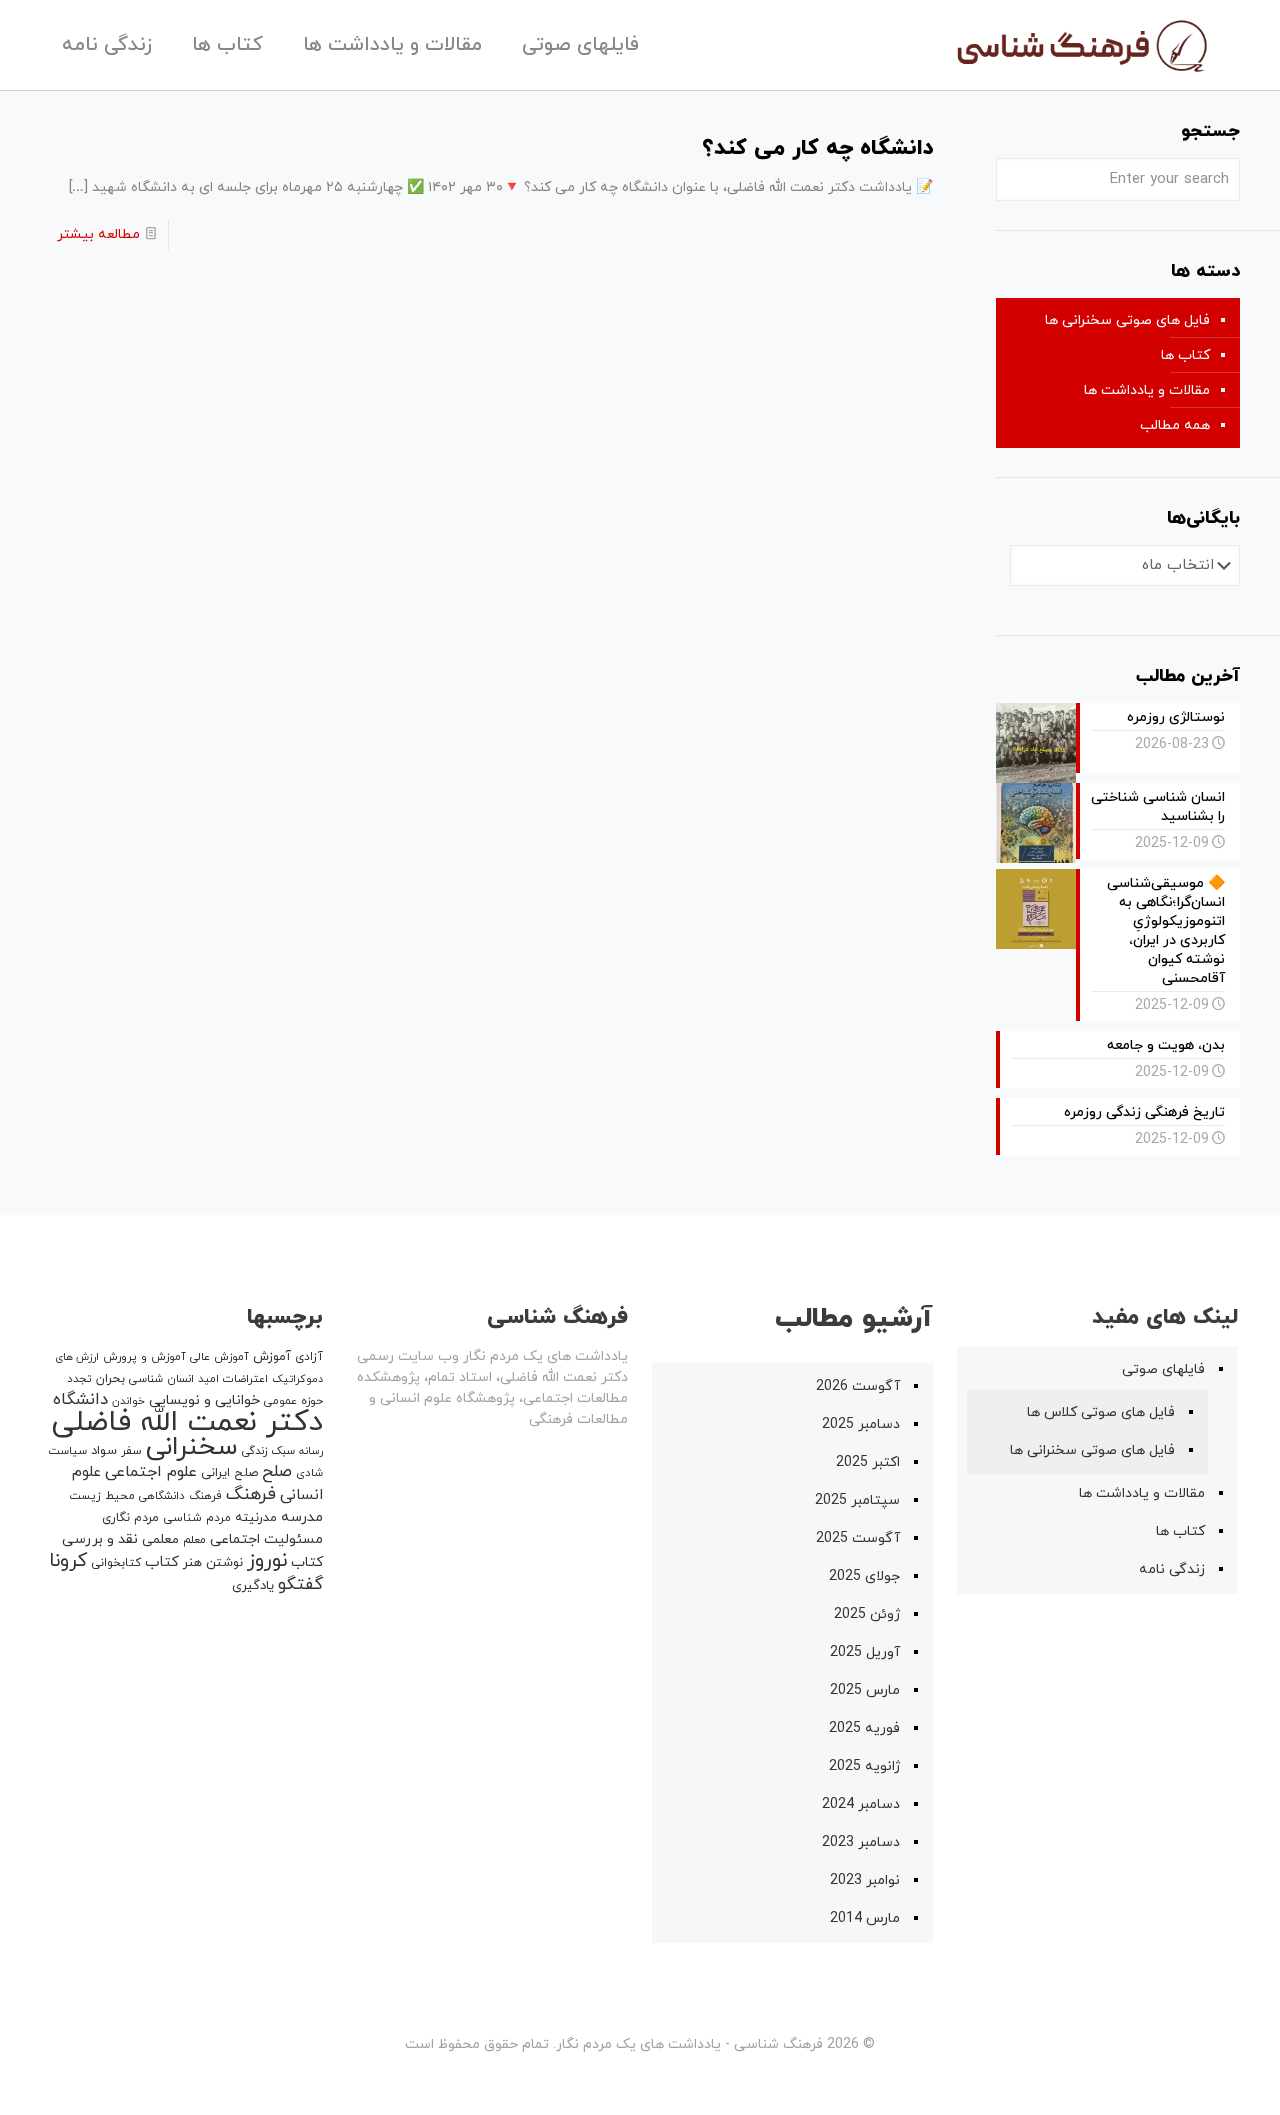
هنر (192, 1563)
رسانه (311, 1451)
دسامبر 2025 (861, 1424)
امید (208, 1379)
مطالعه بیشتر (98, 234)
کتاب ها (1185, 355)
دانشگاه (80, 1400)
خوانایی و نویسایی (204, 1400)
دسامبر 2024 (861, 1804)
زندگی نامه (1172, 1569)
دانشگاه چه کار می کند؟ (817, 148)
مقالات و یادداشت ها (1147, 390)
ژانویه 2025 (864, 1766)
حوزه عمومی (293, 1401)
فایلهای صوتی (1163, 1369)
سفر (131, 1451)
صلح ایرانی (229, 1473)
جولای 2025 (864, 1576)
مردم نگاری (130, 1518)
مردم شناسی (197, 1518)
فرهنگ (251, 1494)
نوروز (267, 1561)
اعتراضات (245, 1379)
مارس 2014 (865, 1918)
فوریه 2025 (864, 1728)
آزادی (309, 1357)
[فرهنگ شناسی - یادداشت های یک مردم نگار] (1080, 45)
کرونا (68, 1561)
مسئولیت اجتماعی (266, 1539)
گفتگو (300, 1584)
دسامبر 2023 (861, 1842)
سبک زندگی (268, 1451)
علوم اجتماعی (151, 1472)
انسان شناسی (161, 1379)
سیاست (67, 1451)
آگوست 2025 (858, 1538)
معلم (194, 1540)
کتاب (162, 1562)
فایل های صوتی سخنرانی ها (1127, 320)
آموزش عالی (219, 1357)
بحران (110, 1379)
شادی (309, 1473)
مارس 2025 (865, 1690)
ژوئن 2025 (867, 1614)
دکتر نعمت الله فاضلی (187, 1422)
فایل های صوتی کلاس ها (1101, 1412)
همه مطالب (1175, 425)
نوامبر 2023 (865, 1880)
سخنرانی (192, 1447)
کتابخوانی (116, 1563)
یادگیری (253, 1586)
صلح (277, 1472)
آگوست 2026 (858, 1386)
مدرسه (302, 1517)
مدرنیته (256, 1518)
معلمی (160, 1539)
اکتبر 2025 (868, 1462)
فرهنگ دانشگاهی (180, 1496)
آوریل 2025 (865, 1652)
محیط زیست (102, 1496)
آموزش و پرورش (144, 1357)
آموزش (272, 1357)
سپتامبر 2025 (857, 1500)
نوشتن (224, 1563)
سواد (104, 1451)
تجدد (79, 1379)
